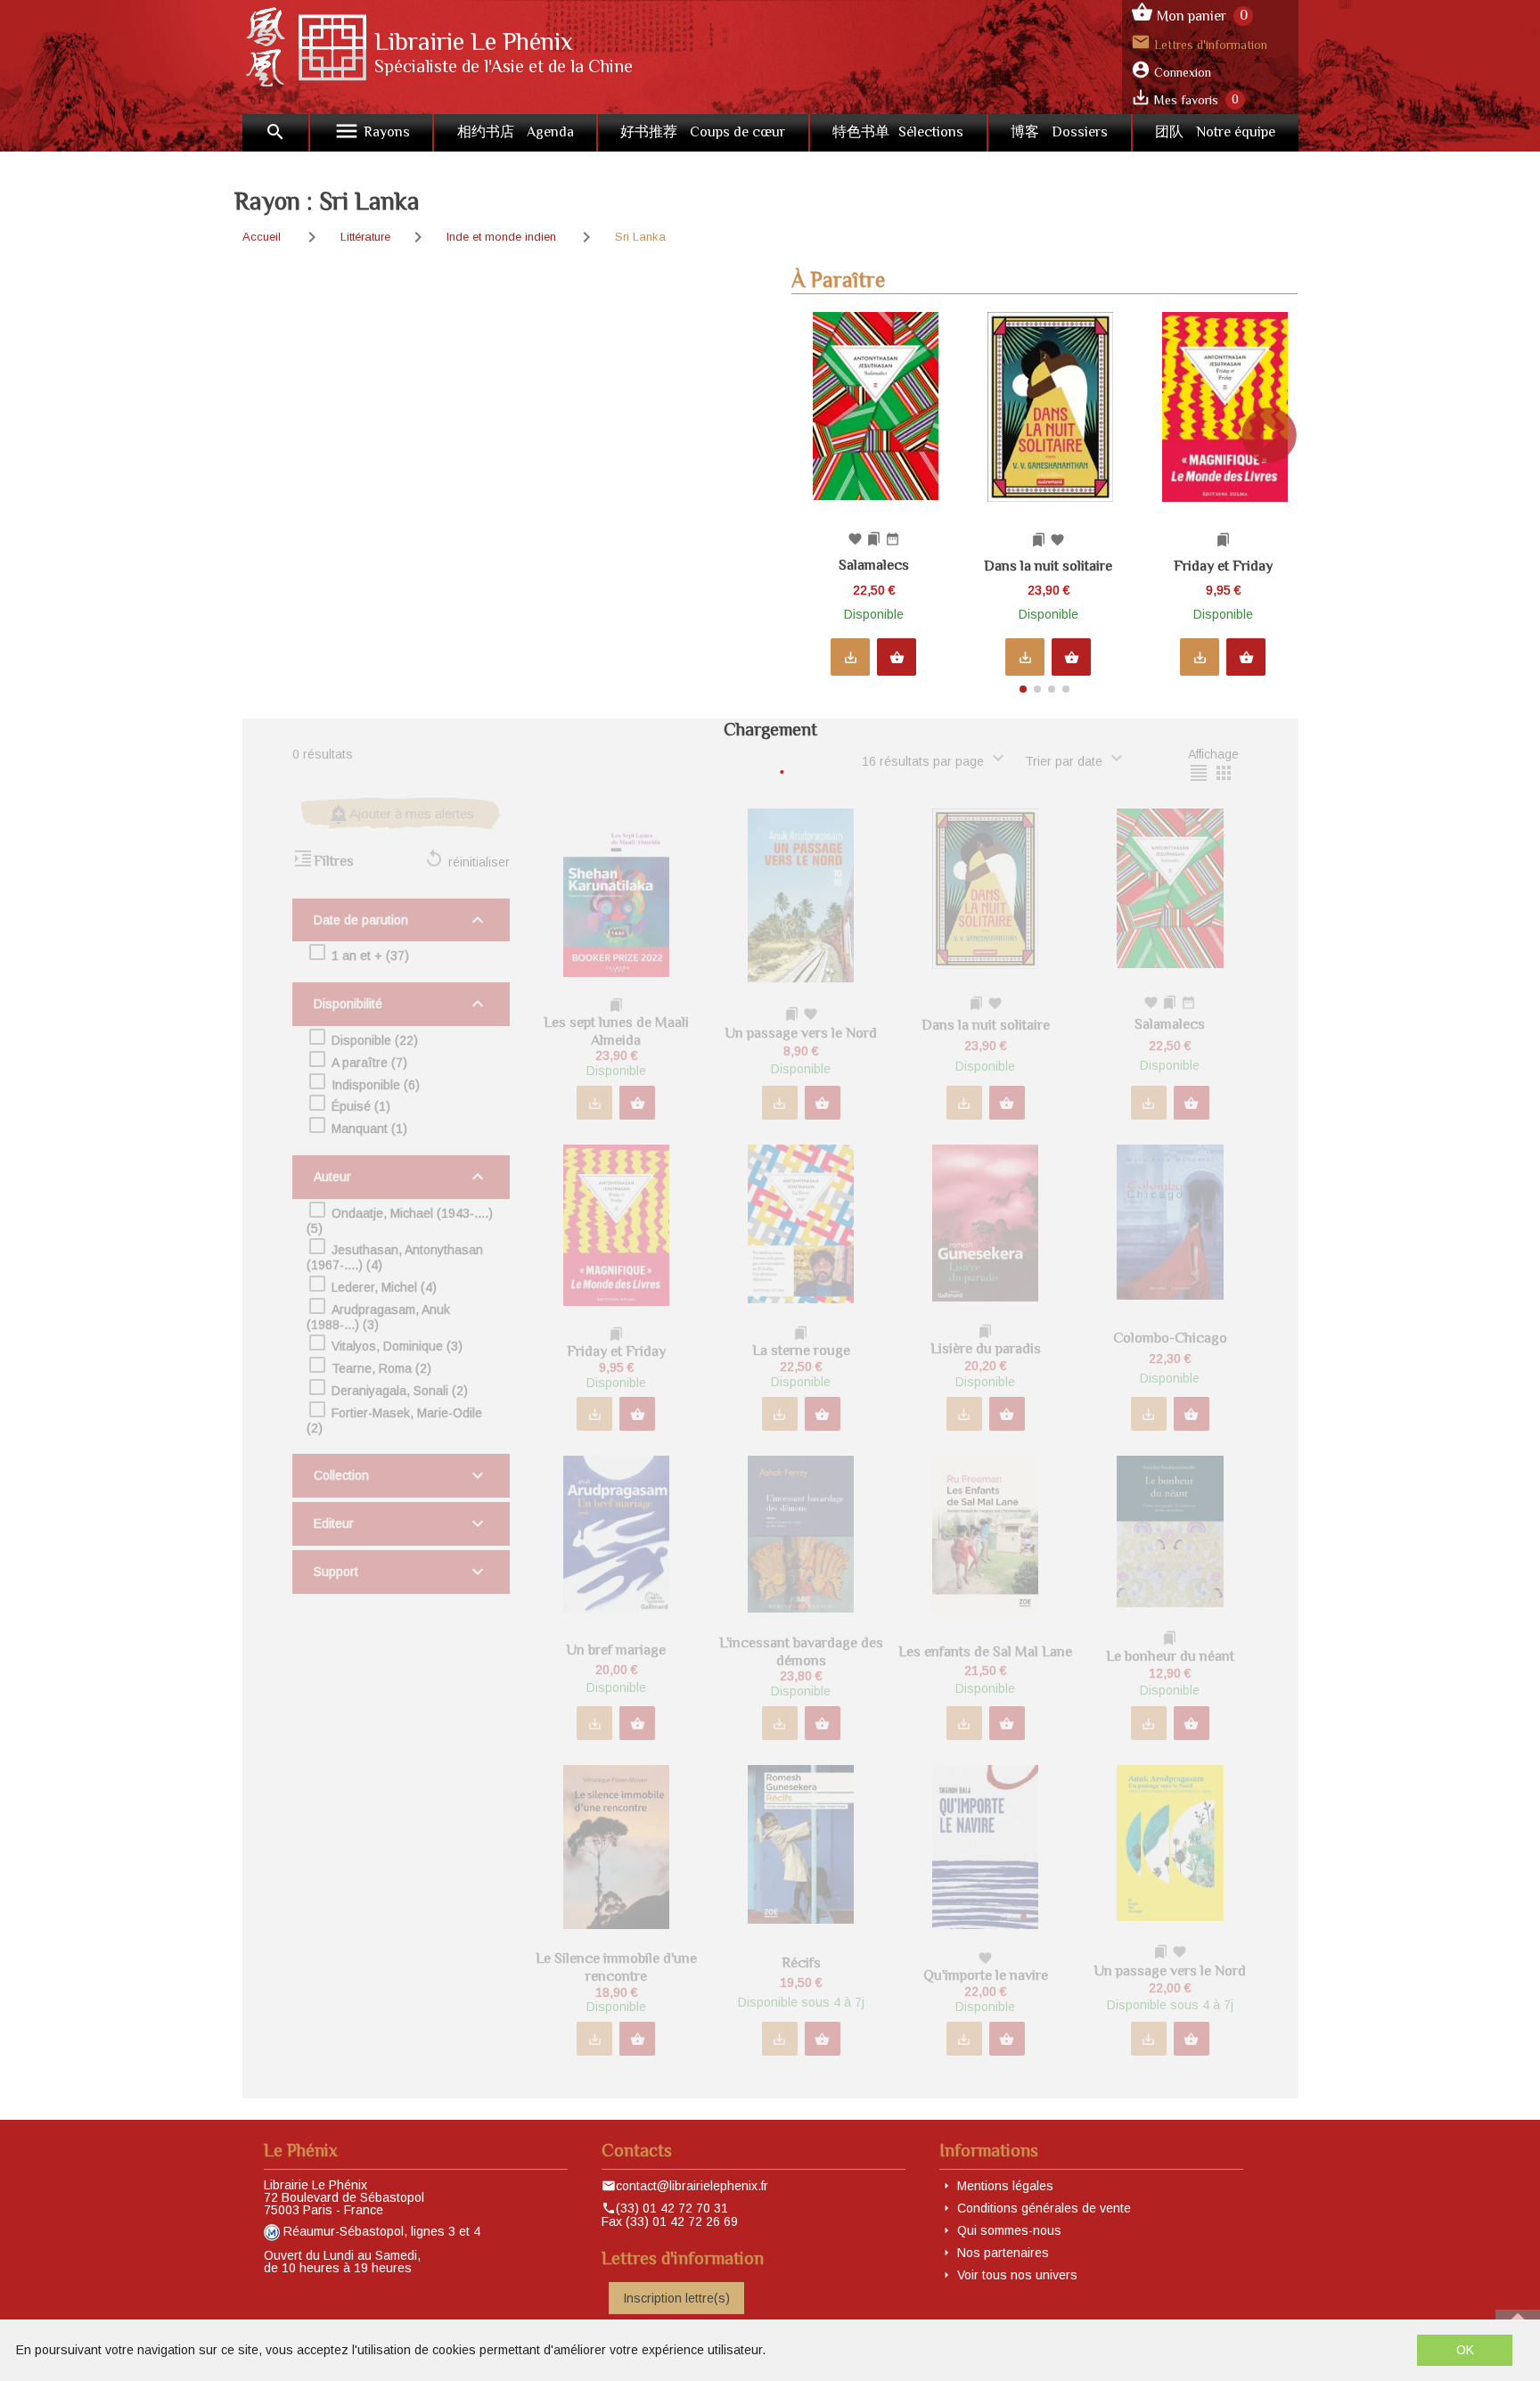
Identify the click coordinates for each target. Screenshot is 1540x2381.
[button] (1277, 496)
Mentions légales (1005, 2186)
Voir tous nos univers (1017, 2275)
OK (1465, 2350)
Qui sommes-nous (1009, 2230)
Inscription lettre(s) (676, 2298)
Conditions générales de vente (1044, 2208)
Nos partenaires (1003, 2253)
